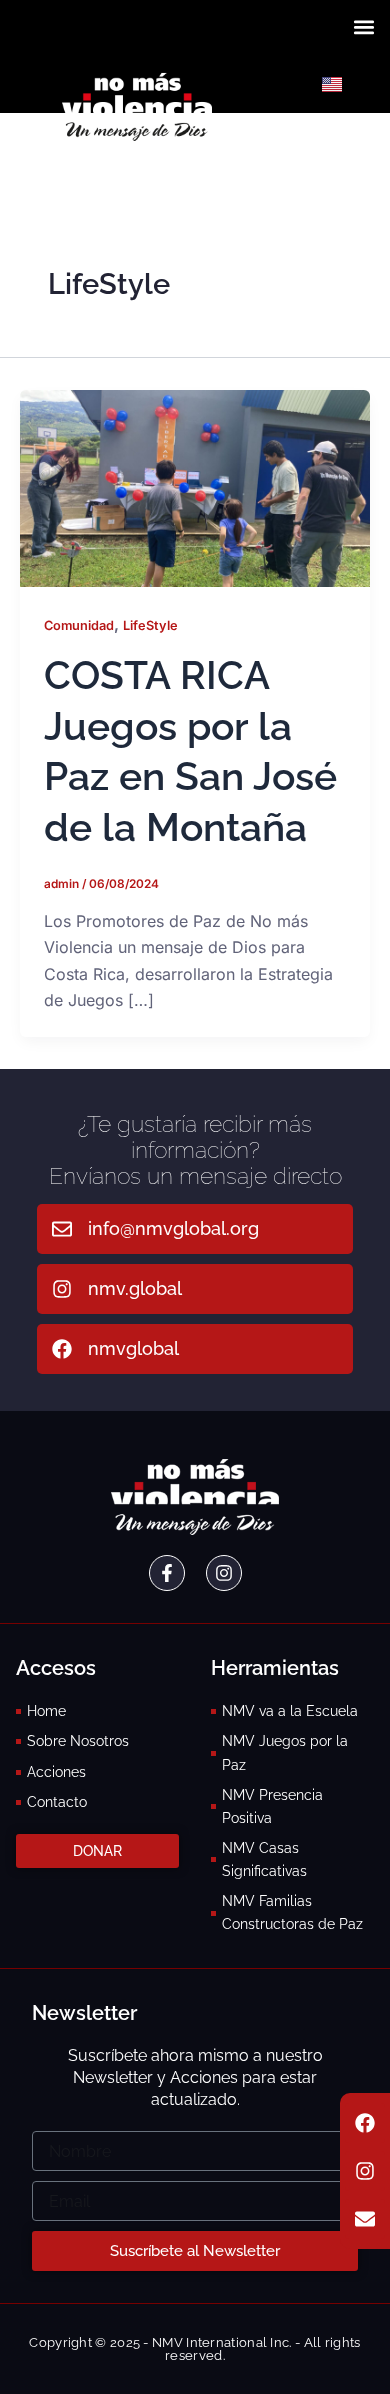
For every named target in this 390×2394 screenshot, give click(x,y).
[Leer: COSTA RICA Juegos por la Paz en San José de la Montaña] (195, 487)
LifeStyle (150, 625)
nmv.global (135, 1288)
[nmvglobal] (62, 1349)
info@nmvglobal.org (173, 1228)
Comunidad (79, 625)
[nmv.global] (62, 1289)
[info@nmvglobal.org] (62, 1229)
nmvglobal (133, 1348)
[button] (363, 26)
